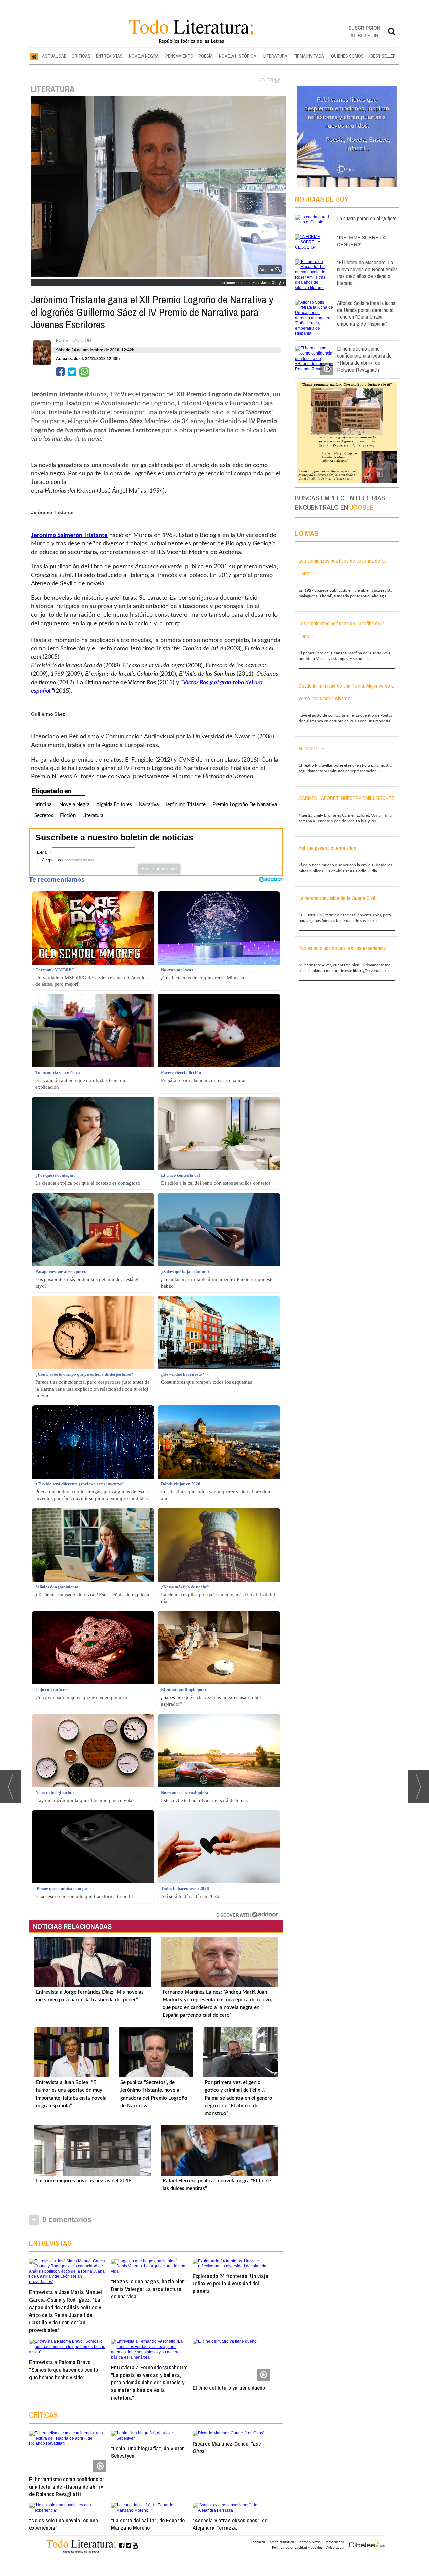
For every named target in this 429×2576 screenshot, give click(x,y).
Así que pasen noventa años (327, 848)
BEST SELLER (383, 56)
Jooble (361, 507)
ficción (68, 815)
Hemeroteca (334, 2542)
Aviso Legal (335, 2547)
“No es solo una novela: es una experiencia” (64, 2524)
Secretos (44, 815)
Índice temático (281, 2542)
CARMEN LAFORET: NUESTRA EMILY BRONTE (347, 798)
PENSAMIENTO (179, 56)
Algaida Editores (114, 805)
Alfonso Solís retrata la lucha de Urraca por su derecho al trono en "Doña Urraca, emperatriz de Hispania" (366, 313)
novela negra (74, 805)
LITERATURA (275, 56)
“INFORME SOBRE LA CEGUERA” (361, 241)
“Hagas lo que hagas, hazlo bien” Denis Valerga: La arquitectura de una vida (149, 2289)
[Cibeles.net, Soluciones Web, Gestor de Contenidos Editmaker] (367, 2544)
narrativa (149, 805)
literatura (93, 815)
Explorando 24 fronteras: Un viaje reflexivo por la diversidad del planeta (230, 2283)
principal (43, 805)
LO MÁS (307, 533)
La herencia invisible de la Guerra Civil (337, 898)
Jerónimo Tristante (186, 805)
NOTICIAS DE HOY (322, 199)
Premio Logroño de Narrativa (245, 805)
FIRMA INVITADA (309, 56)
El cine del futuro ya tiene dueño (229, 2388)
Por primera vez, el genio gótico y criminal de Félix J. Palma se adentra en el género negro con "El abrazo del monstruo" (239, 2098)
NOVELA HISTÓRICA (238, 56)
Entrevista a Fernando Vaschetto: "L (149, 2382)
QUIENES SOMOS (347, 56)
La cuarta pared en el (367, 218)
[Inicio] (34, 56)
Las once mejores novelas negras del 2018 (84, 2181)
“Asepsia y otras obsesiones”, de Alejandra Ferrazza (230, 2524)
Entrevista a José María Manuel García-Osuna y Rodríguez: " (66, 2311)
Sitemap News (309, 2542)
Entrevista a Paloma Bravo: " (64, 2369)
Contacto (258, 2542)
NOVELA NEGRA (144, 56)
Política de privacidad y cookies (297, 2547)
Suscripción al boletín (364, 31)
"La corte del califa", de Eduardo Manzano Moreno (148, 2524)
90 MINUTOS (312, 748)
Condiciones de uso (78, 860)
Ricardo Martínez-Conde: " (227, 2447)
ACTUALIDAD (54, 56)
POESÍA (206, 56)
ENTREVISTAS (109, 56)
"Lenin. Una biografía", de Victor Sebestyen (147, 2452)
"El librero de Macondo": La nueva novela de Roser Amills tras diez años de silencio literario (367, 273)
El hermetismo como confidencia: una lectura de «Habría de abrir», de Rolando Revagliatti (67, 2486)
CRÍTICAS (81, 56)
